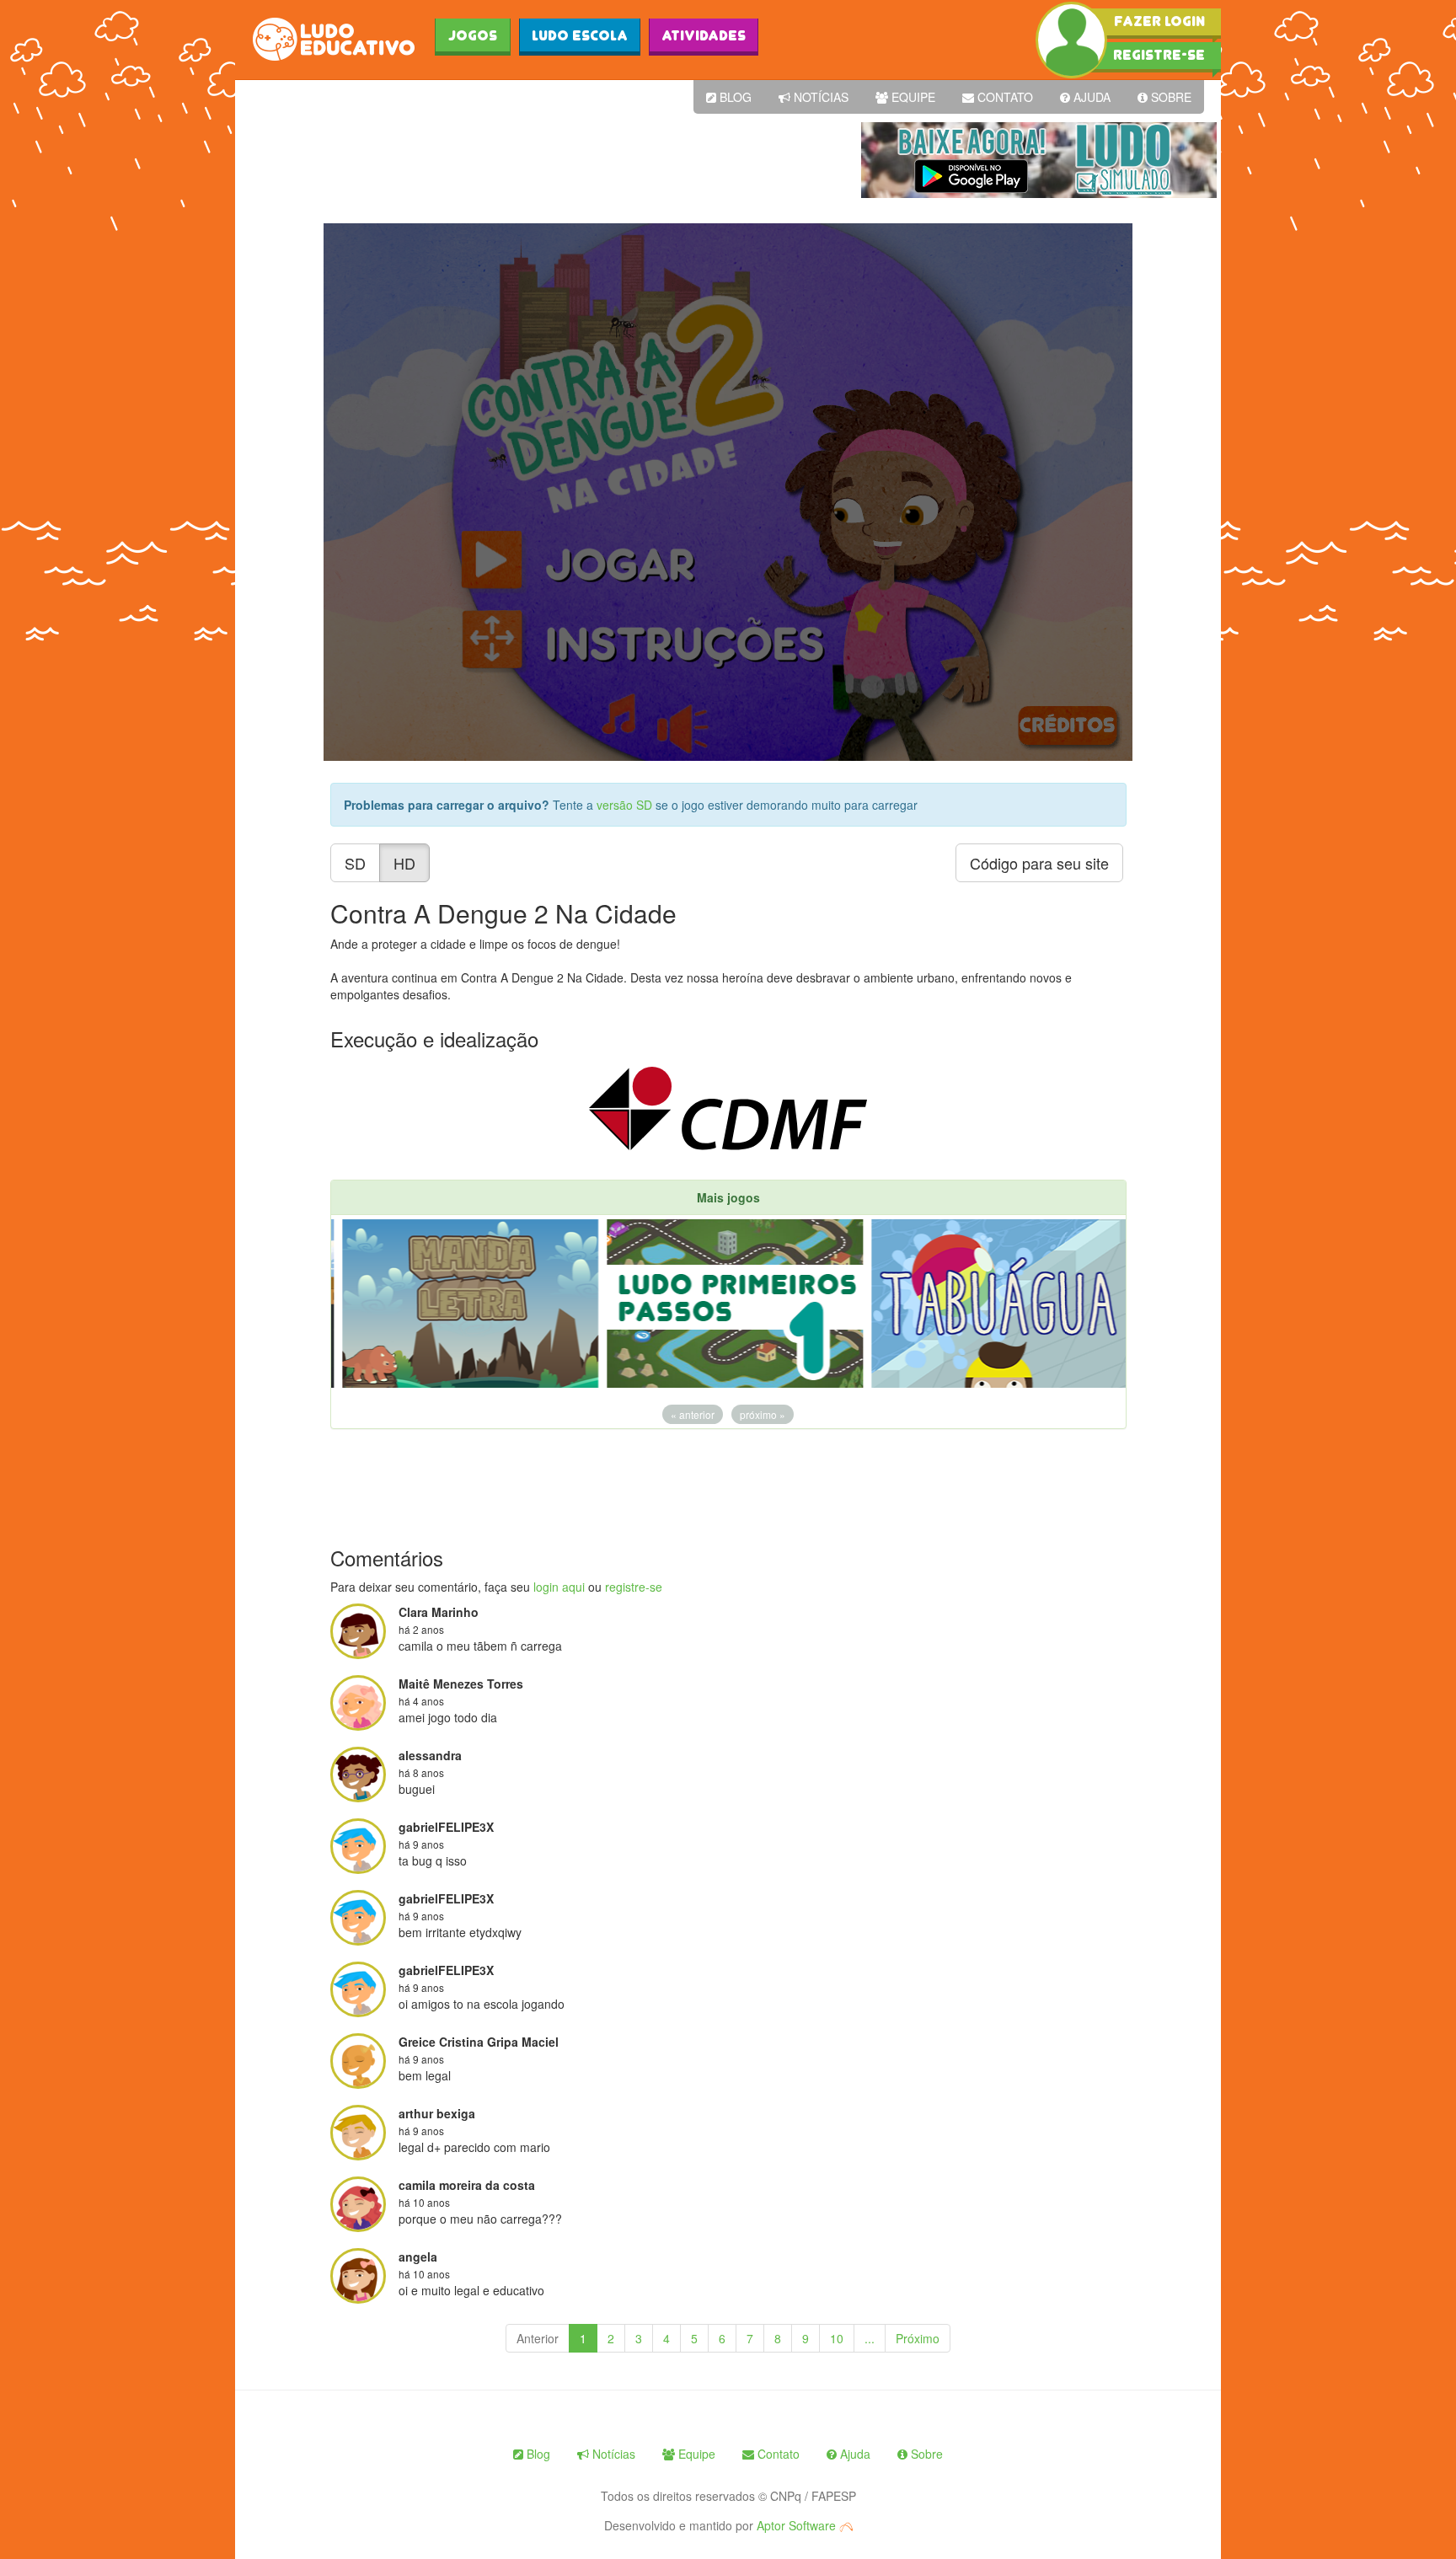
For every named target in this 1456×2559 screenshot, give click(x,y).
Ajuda (1090, 97)
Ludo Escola (580, 35)
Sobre (1170, 97)
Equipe (912, 97)
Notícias (819, 97)
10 (837, 2338)
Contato (1004, 97)
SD (355, 863)
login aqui (559, 1587)
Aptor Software (798, 2525)
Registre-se (1159, 55)
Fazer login (1159, 21)
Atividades (704, 35)
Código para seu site (1039, 863)
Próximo (918, 2338)
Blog (734, 97)
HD (404, 863)
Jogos (473, 35)
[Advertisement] (546, 160)
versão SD (626, 805)
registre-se (634, 1587)
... (870, 2338)
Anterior (538, 2338)
